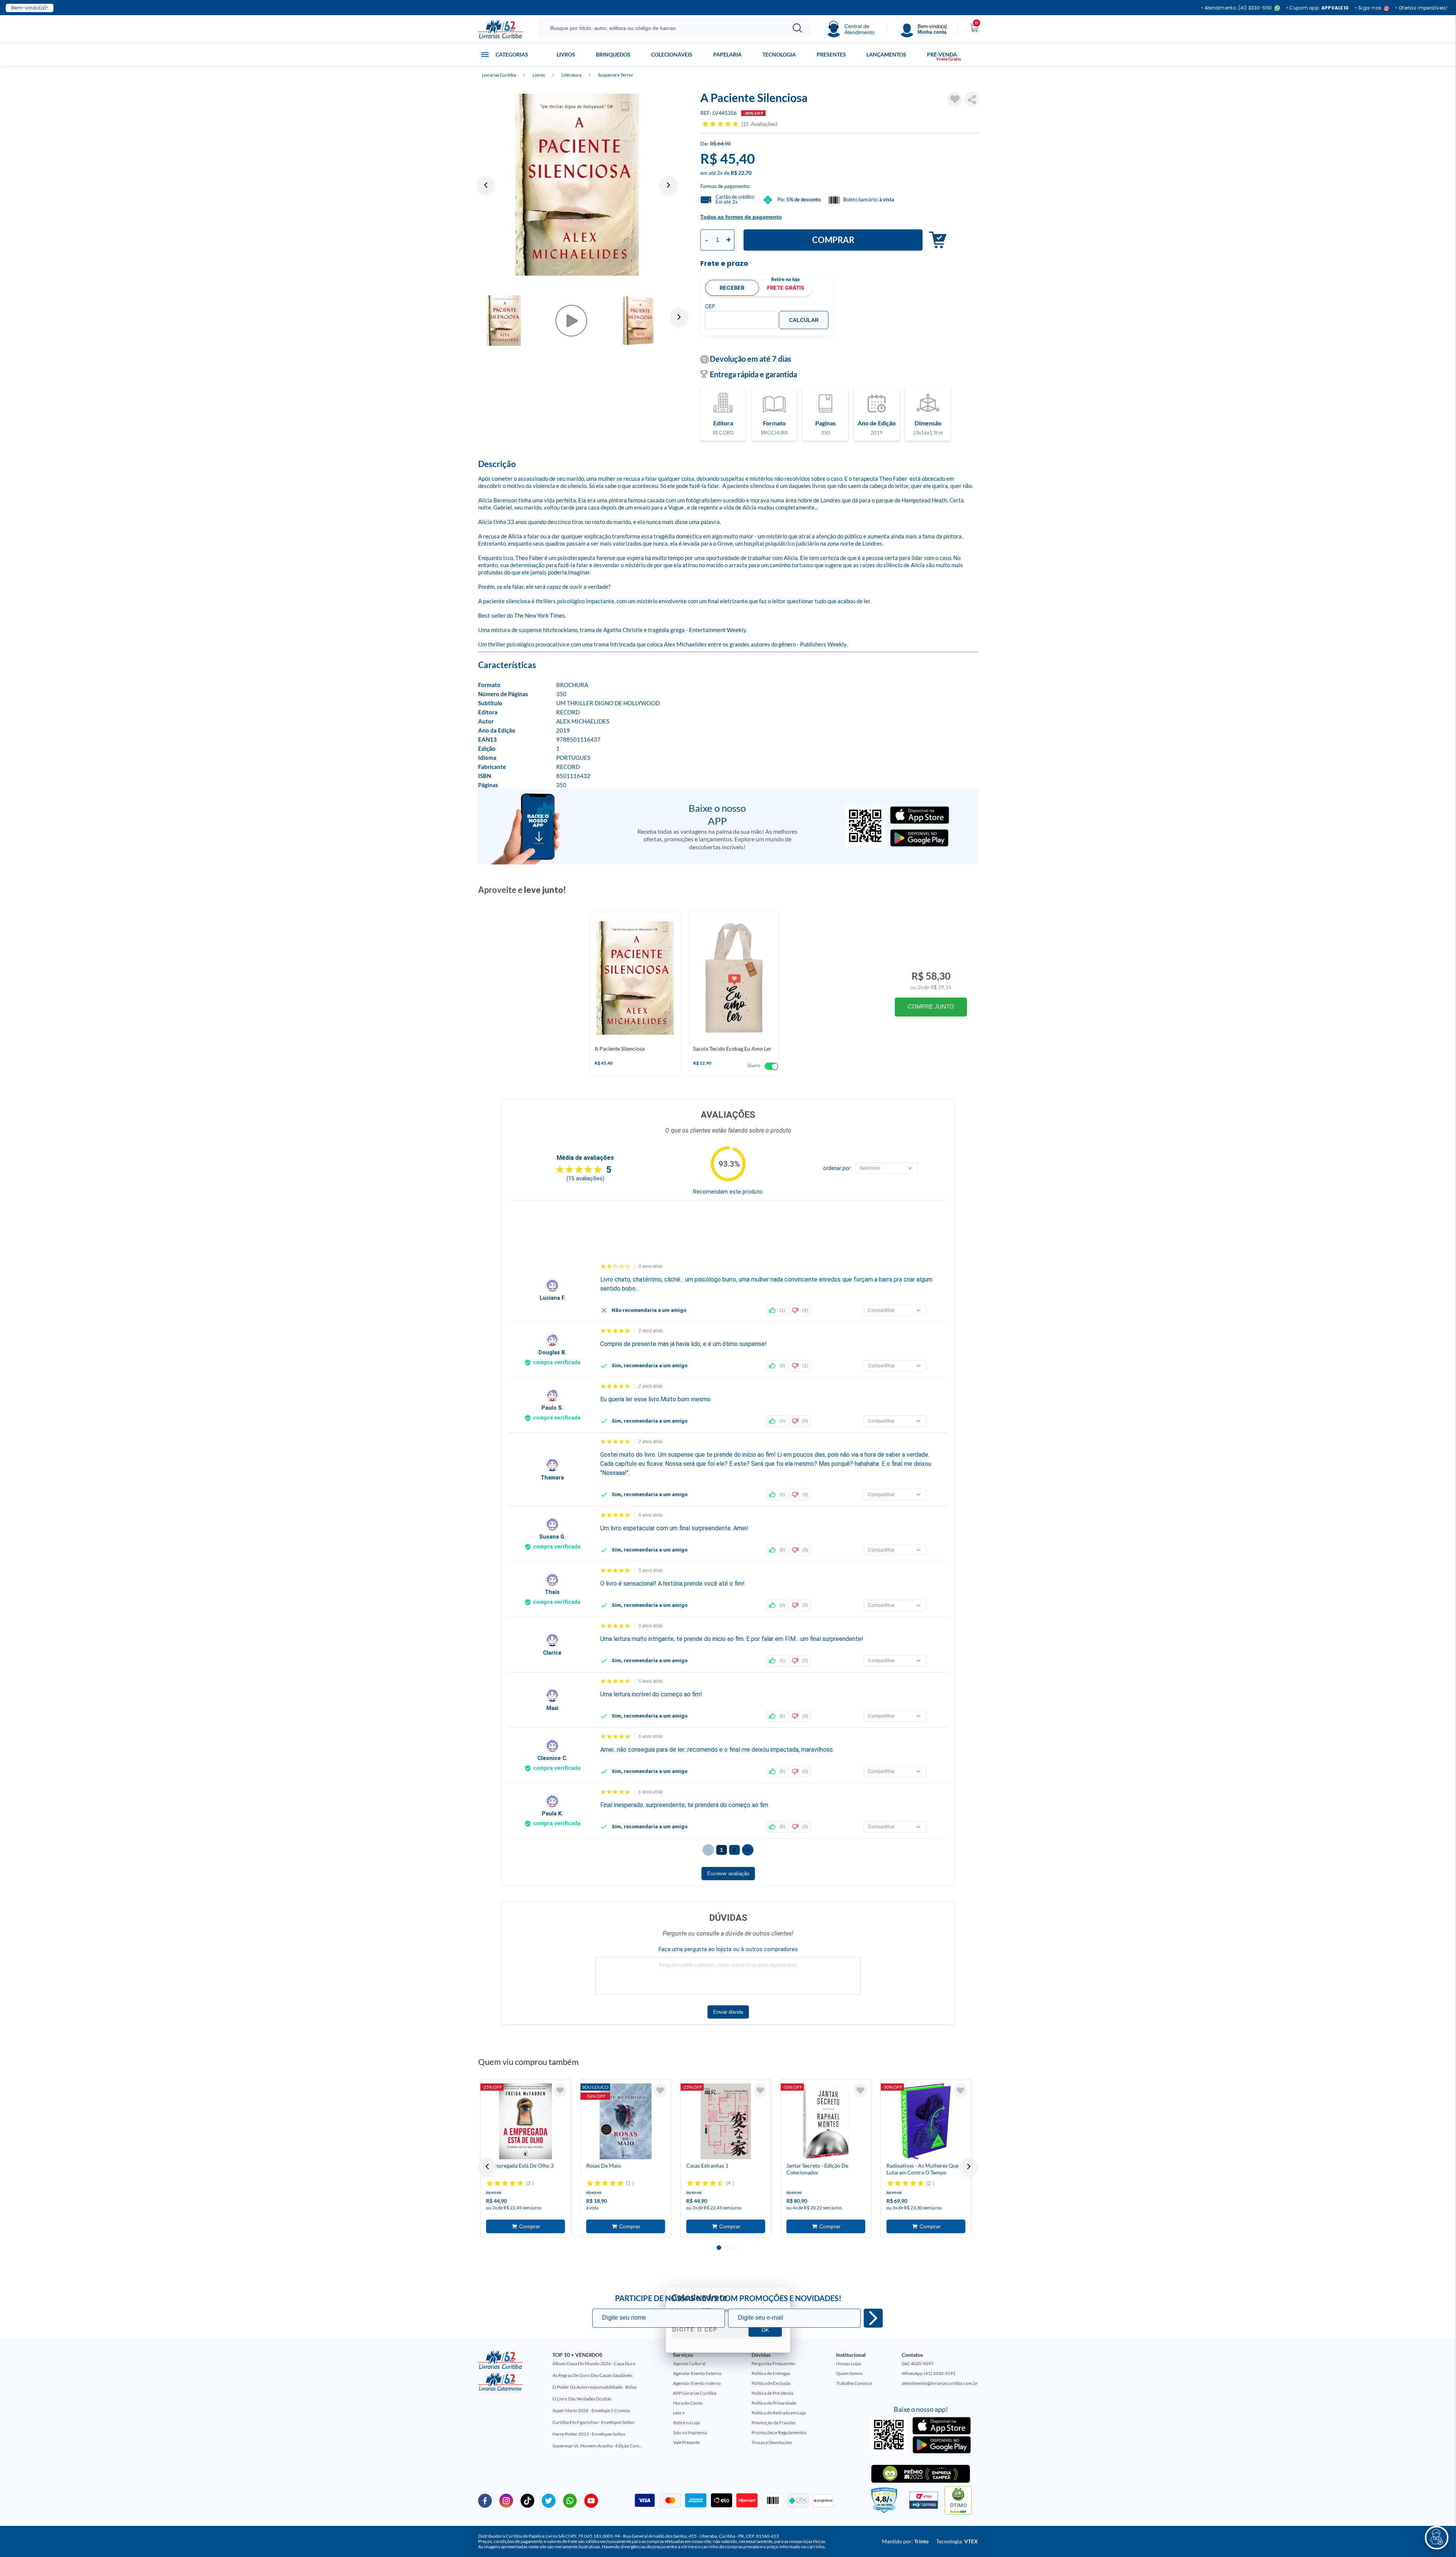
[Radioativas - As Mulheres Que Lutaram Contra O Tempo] (926, 2121)
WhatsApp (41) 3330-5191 (929, 2373)
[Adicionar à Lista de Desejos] (955, 99)
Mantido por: (905, 2541)
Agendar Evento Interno (697, 2383)
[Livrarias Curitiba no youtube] (591, 2500)
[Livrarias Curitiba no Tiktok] (527, 2500)
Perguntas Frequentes (773, 2363)
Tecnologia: (957, 2541)
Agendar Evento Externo (697, 2373)
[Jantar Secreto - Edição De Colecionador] (826, 2121)
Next (668, 185)
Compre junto (931, 1006)
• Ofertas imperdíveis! (1421, 8)
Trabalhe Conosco (854, 2383)
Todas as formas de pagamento (741, 217)
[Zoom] (577, 185)
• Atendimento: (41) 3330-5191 (1237, 8)
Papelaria (727, 54)
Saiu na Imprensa (690, 2432)
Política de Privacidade (774, 2403)
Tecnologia (779, 54)
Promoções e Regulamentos (779, 2432)
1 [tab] (719, 2248)
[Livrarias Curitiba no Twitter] (549, 2500)
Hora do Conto (688, 2403)
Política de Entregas (771, 2373)
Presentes (831, 54)
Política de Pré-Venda (772, 2393)
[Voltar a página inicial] (500, 28)
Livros (566, 54)
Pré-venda (942, 54)
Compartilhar (972, 99)
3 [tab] (734, 2248)
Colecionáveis (672, 54)
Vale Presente (686, 2442)
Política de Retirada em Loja (779, 2413)
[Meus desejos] (560, 2090)
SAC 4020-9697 (918, 2363)
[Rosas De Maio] (626, 2121)
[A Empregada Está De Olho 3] (526, 2121)
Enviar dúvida (728, 2012)
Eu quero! (873, 2318)
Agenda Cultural (689, 2363)
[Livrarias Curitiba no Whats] (570, 2500)
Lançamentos (886, 54)
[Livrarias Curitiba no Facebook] (485, 2500)
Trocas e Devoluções (772, 2442)
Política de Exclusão (771, 2383)
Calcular (804, 320)
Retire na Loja (686, 2423)
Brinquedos (613, 54)
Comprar (833, 240)
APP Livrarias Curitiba (695, 2393)
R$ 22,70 (741, 173)
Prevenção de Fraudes (773, 2423)
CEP (710, 306)
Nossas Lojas (849, 2363)
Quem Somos (849, 2373)
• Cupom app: (1318, 8)
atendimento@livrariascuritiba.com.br (940, 2383)
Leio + (679, 2413)
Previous (486, 185)
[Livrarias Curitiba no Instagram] (506, 2500)
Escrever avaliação (728, 1874)
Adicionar (936, 240)
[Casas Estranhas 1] (726, 2121)
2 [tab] (726, 2248)
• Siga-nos (1368, 8)
